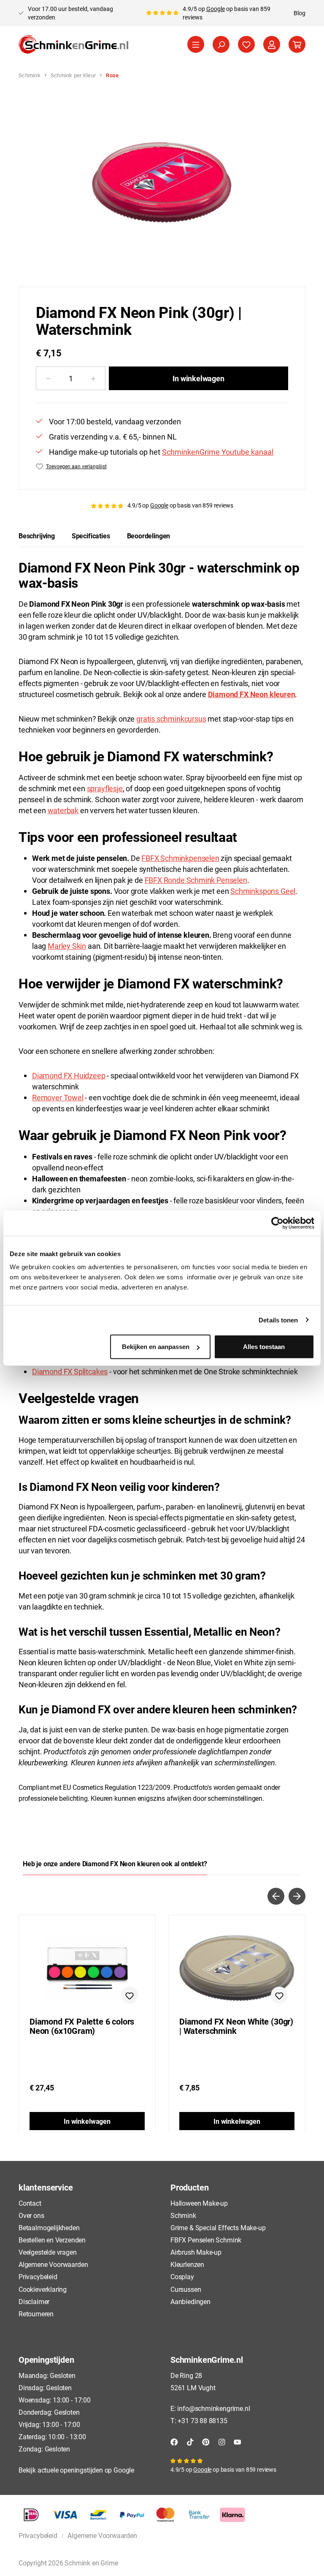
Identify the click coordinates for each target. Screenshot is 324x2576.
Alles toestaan (264, 1347)
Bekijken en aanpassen (156, 1347)
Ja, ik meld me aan (239, 1376)
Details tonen (278, 1320)
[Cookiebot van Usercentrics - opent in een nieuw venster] (277, 1223)
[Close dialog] (303, 1192)
